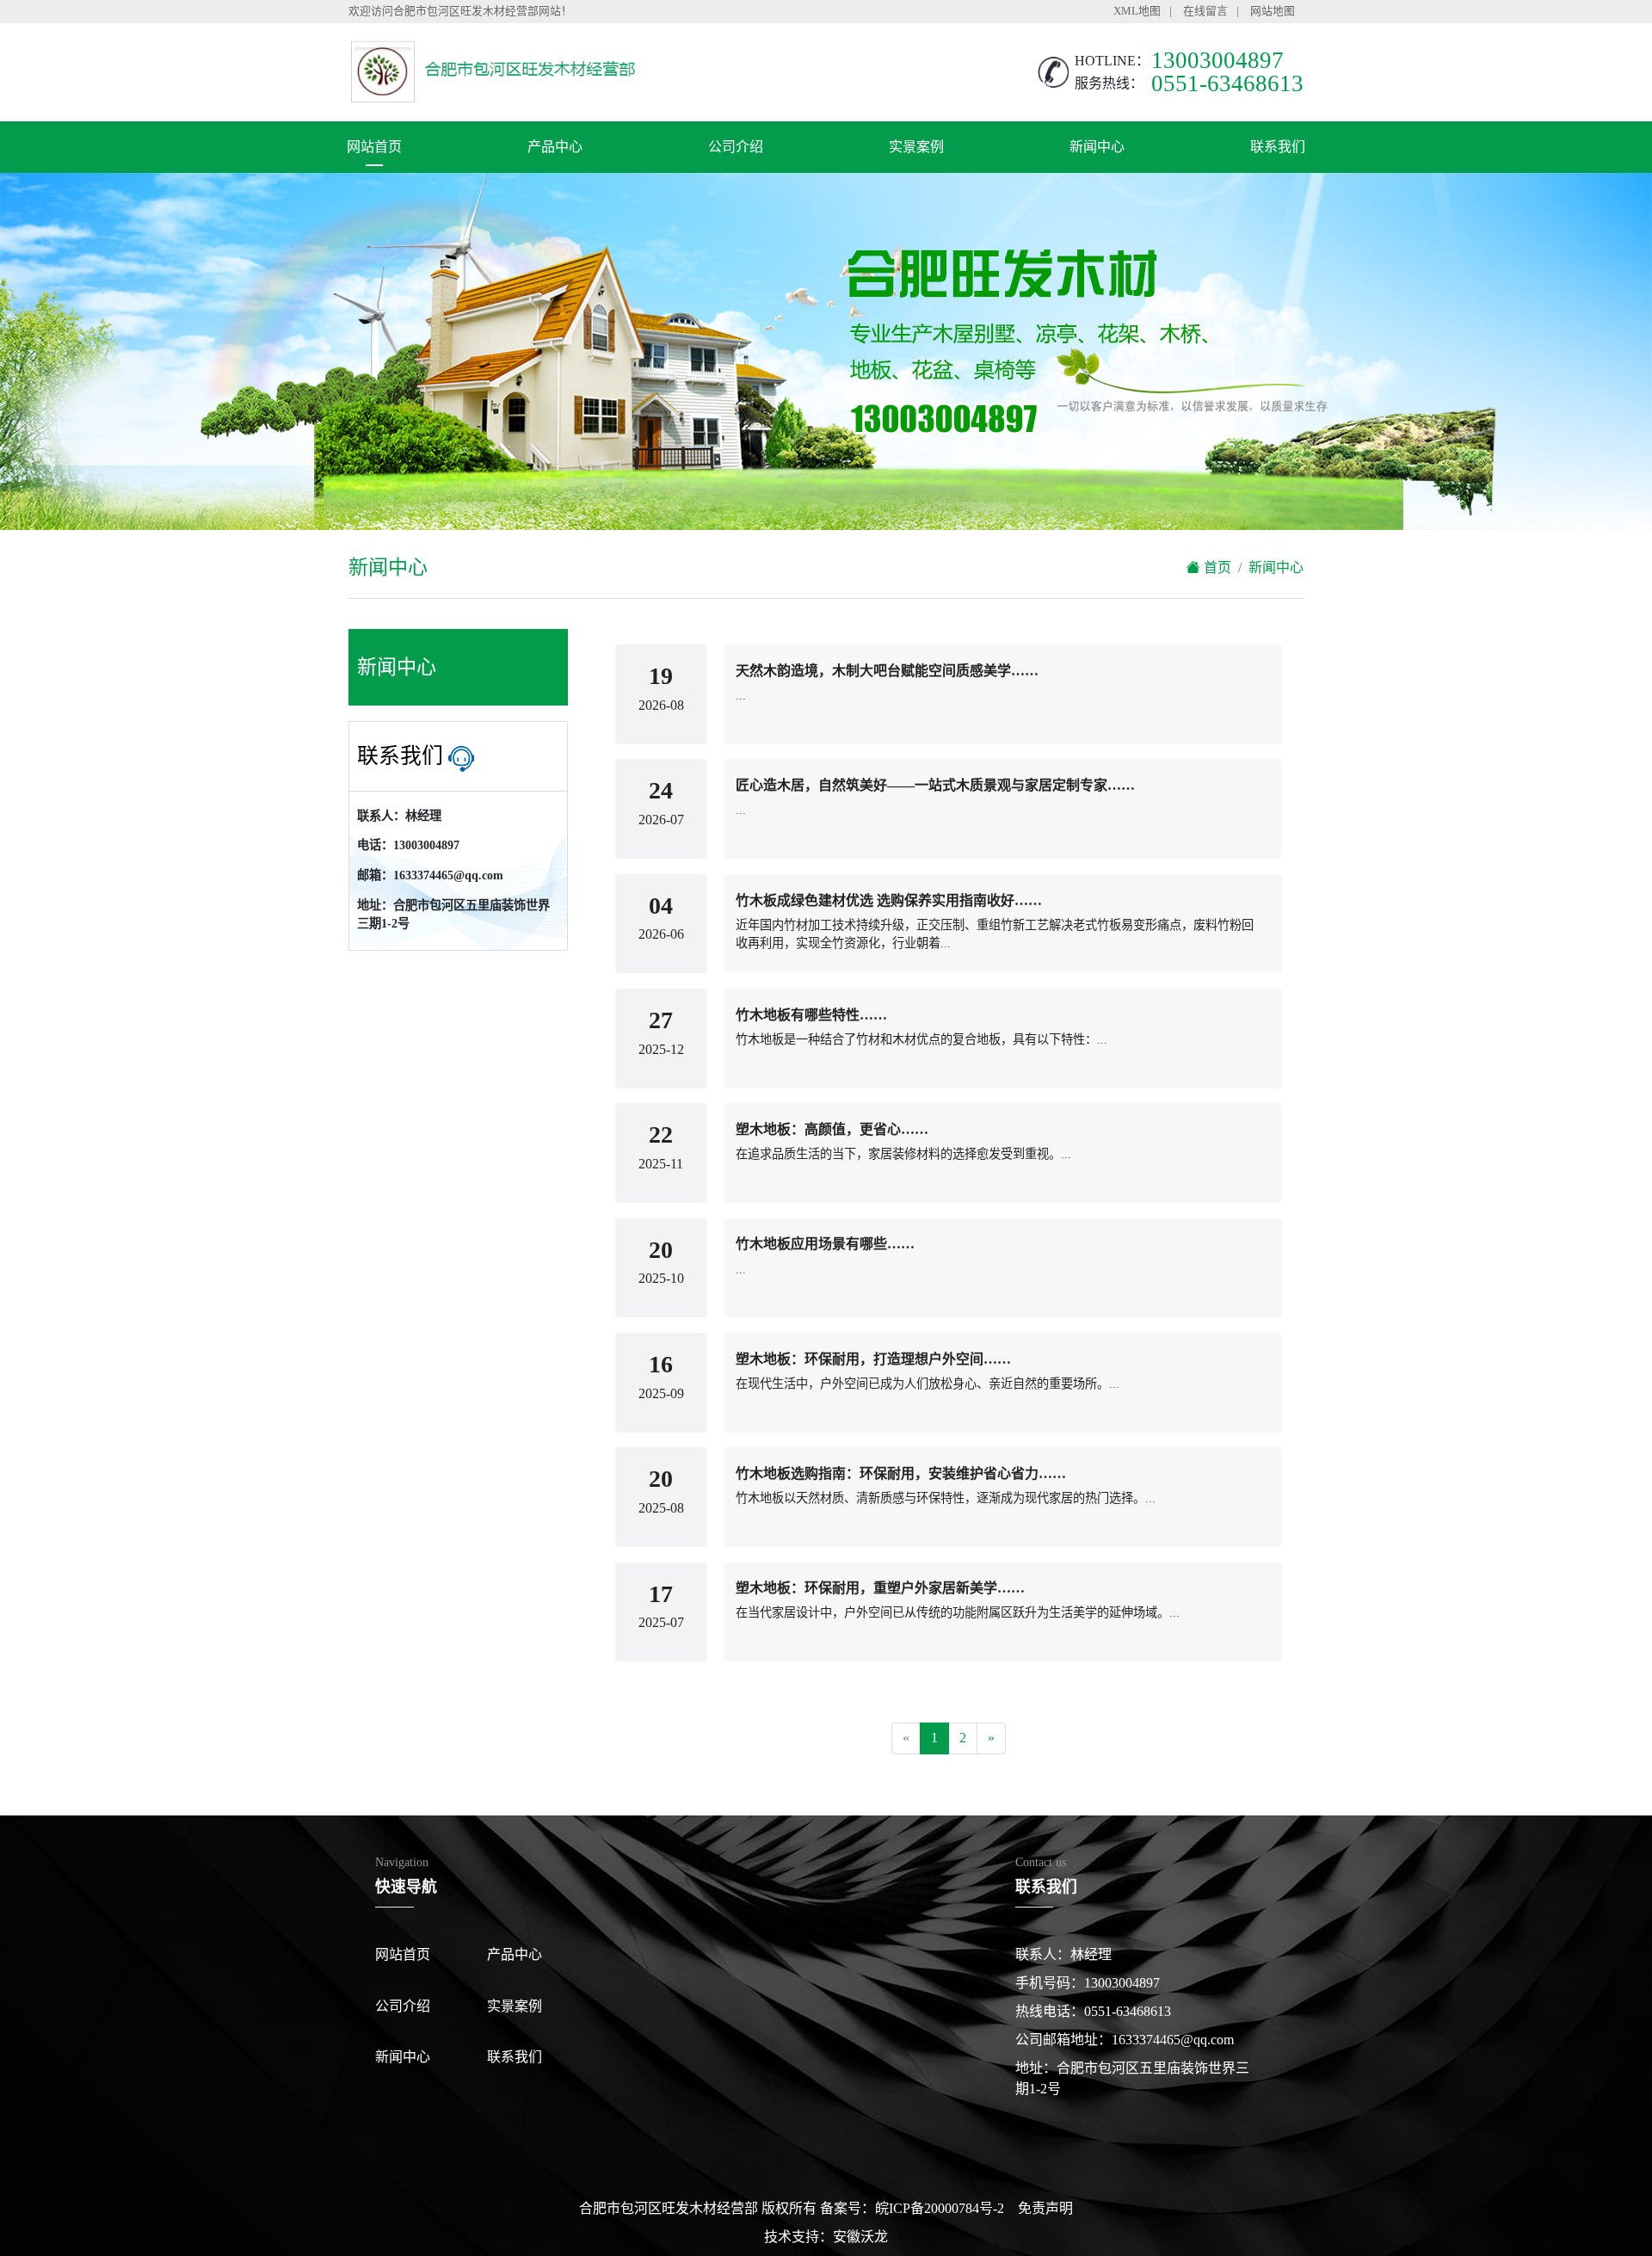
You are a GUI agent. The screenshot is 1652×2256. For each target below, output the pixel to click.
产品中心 (555, 147)
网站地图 (1273, 11)
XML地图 (1137, 11)
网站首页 (374, 147)
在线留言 (1205, 11)
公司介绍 (736, 147)
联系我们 (1278, 147)
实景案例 (916, 147)
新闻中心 (1097, 147)
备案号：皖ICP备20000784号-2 (912, 2208)
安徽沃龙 (860, 2237)
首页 (1216, 567)
